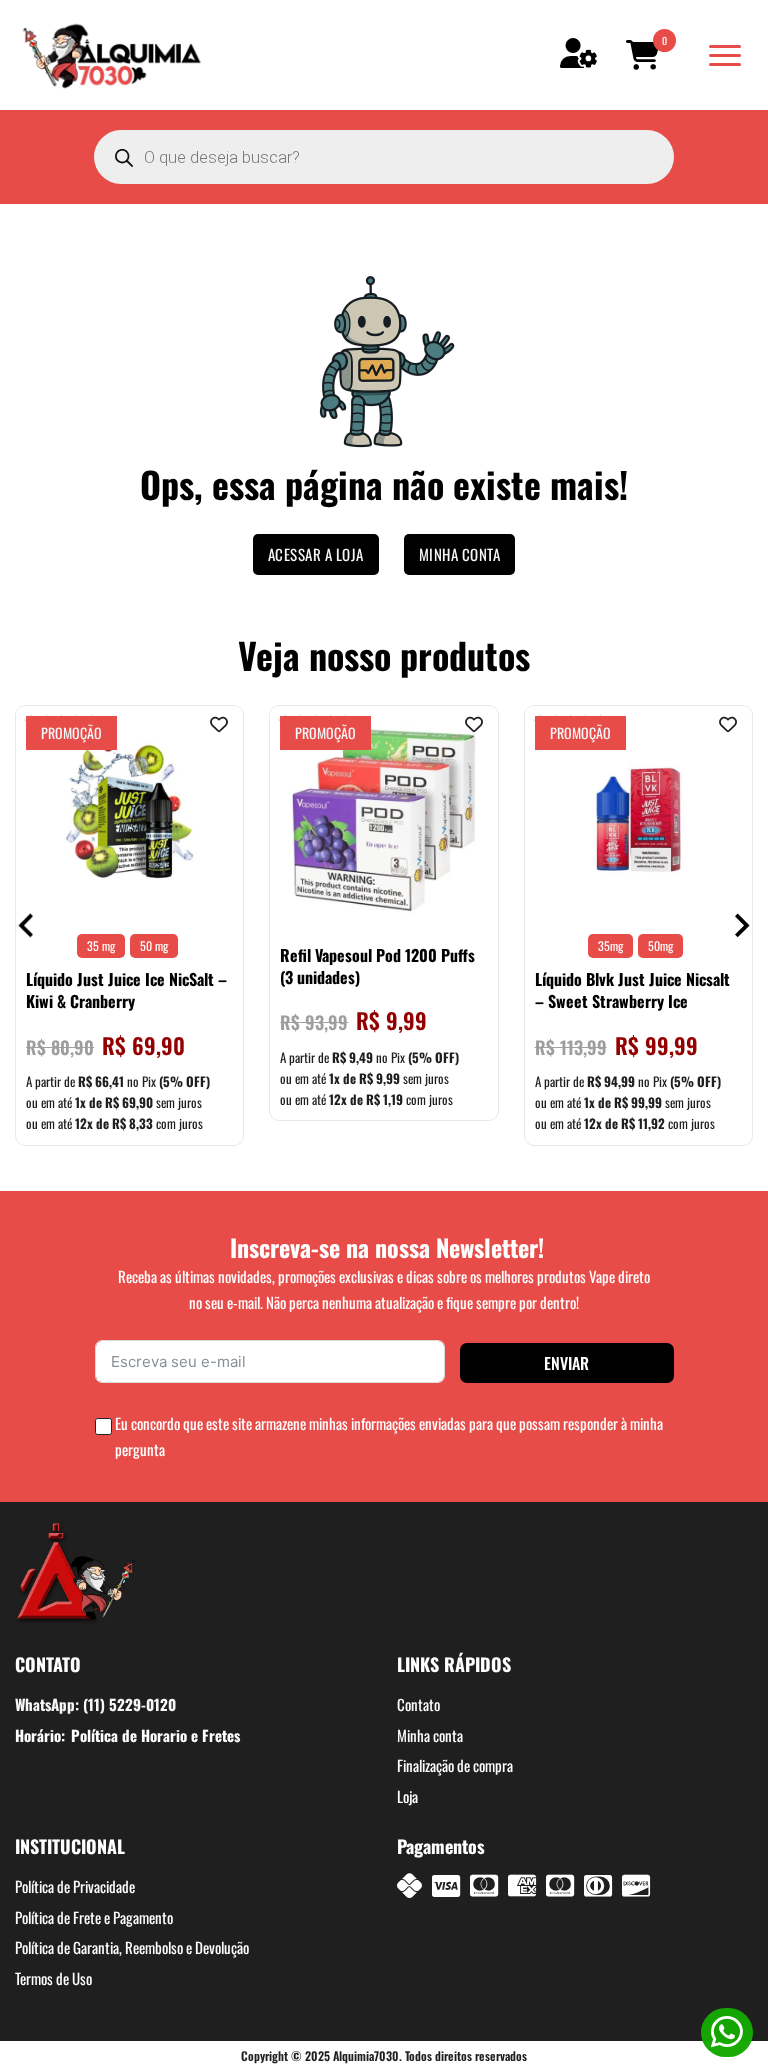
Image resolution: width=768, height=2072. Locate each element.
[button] (646, 55)
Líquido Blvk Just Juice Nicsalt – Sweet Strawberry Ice (632, 990)
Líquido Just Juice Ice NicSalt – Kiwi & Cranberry (126, 990)
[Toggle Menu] (725, 55)
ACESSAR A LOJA (316, 554)
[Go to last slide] (27, 925)
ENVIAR (566, 1363)
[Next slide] (740, 925)
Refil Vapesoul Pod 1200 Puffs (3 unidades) (377, 966)
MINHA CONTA (460, 554)
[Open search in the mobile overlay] (384, 157)
